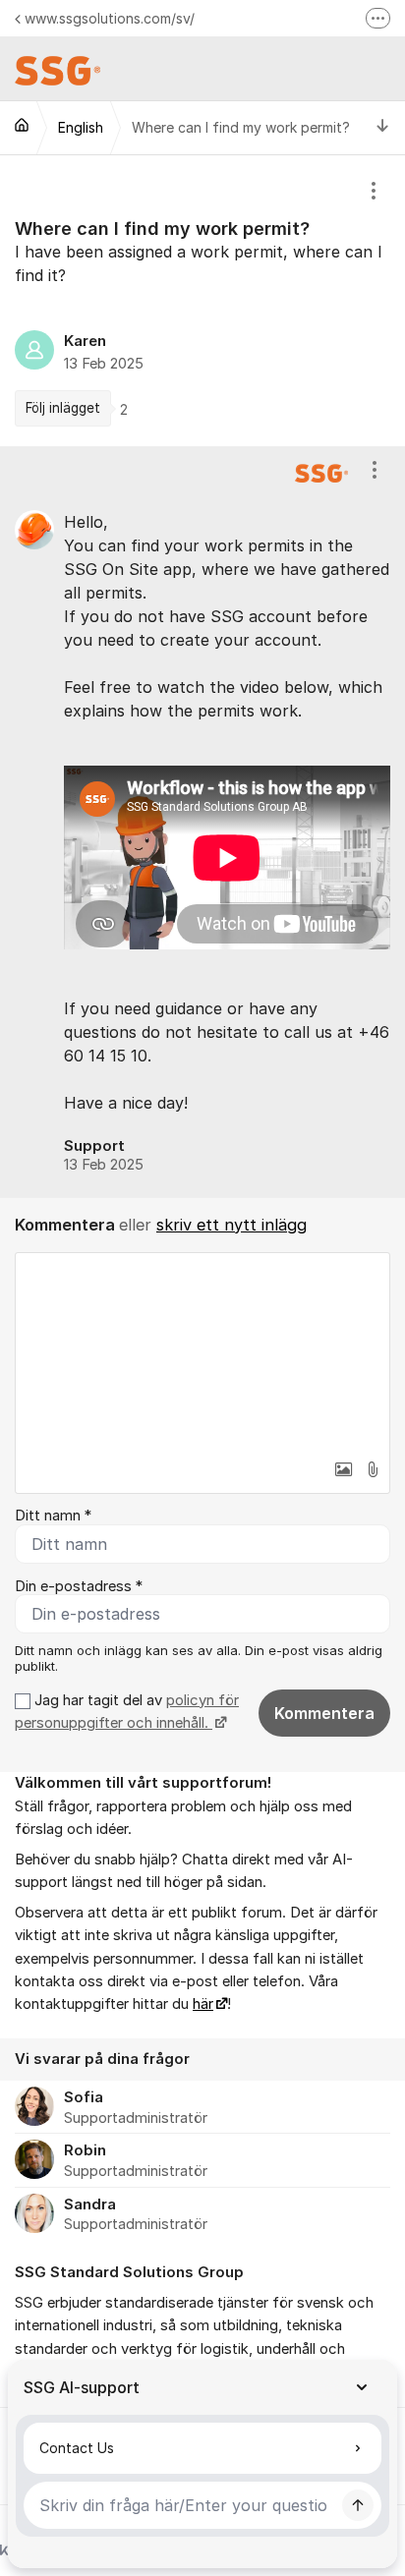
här (203, 2004)
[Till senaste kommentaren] (383, 127)
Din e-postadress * (79, 1586)
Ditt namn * (53, 1516)
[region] (202, 301)
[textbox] (202, 1351)
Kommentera (324, 1713)
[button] (343, 1469)
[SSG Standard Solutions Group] (22, 125)
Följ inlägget (63, 408)
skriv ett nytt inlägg (231, 1225)
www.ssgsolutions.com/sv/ (110, 18)
